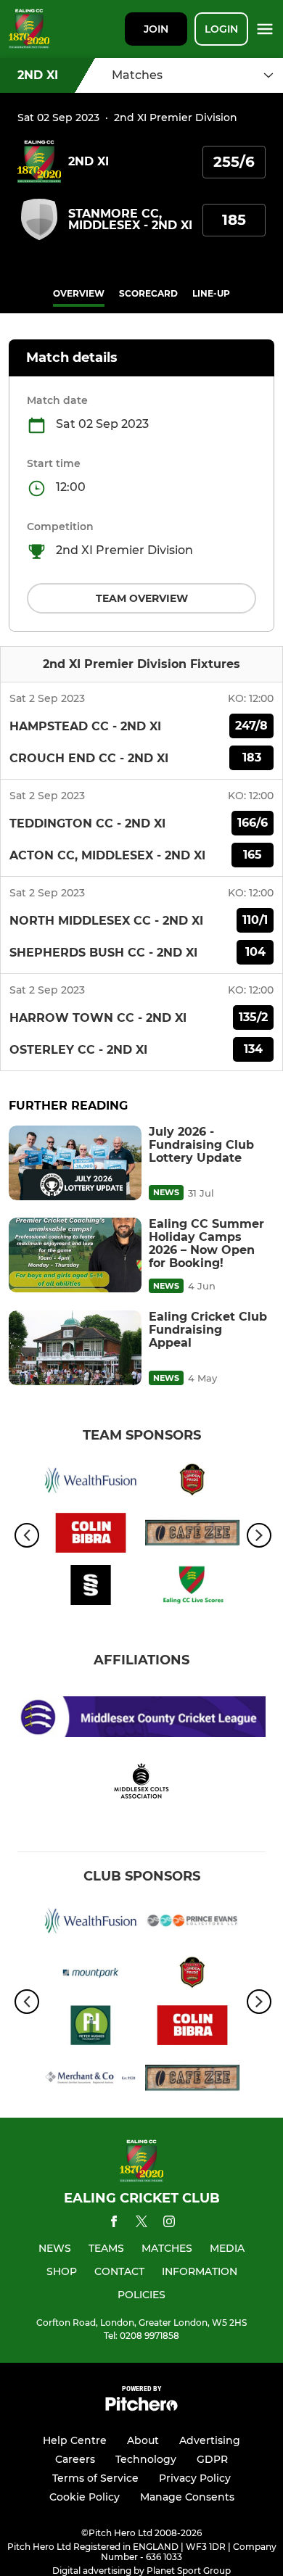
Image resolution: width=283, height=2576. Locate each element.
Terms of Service (95, 2478)
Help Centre (75, 2440)
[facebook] (114, 2224)
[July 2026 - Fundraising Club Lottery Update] (75, 1163)
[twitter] (141, 2224)
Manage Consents (187, 2497)
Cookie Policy (85, 2497)
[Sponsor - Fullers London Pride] (192, 1482)
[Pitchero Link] (141, 2407)
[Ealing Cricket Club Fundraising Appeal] (75, 1348)
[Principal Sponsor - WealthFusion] (91, 1482)
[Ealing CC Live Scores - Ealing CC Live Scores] (192, 1588)
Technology (146, 2459)
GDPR (212, 2459)
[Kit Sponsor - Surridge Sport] (91, 1588)
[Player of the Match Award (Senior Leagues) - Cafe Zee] (192, 1535)
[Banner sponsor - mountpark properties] (91, 1976)
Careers (75, 2459)
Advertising (210, 2440)
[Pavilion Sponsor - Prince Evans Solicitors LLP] (192, 1923)
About (143, 2440)
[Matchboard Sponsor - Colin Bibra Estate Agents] (91, 1535)
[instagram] (169, 2224)
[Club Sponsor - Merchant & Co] (91, 2080)
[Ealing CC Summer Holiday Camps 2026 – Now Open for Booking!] (75, 1255)
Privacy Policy (195, 2478)
